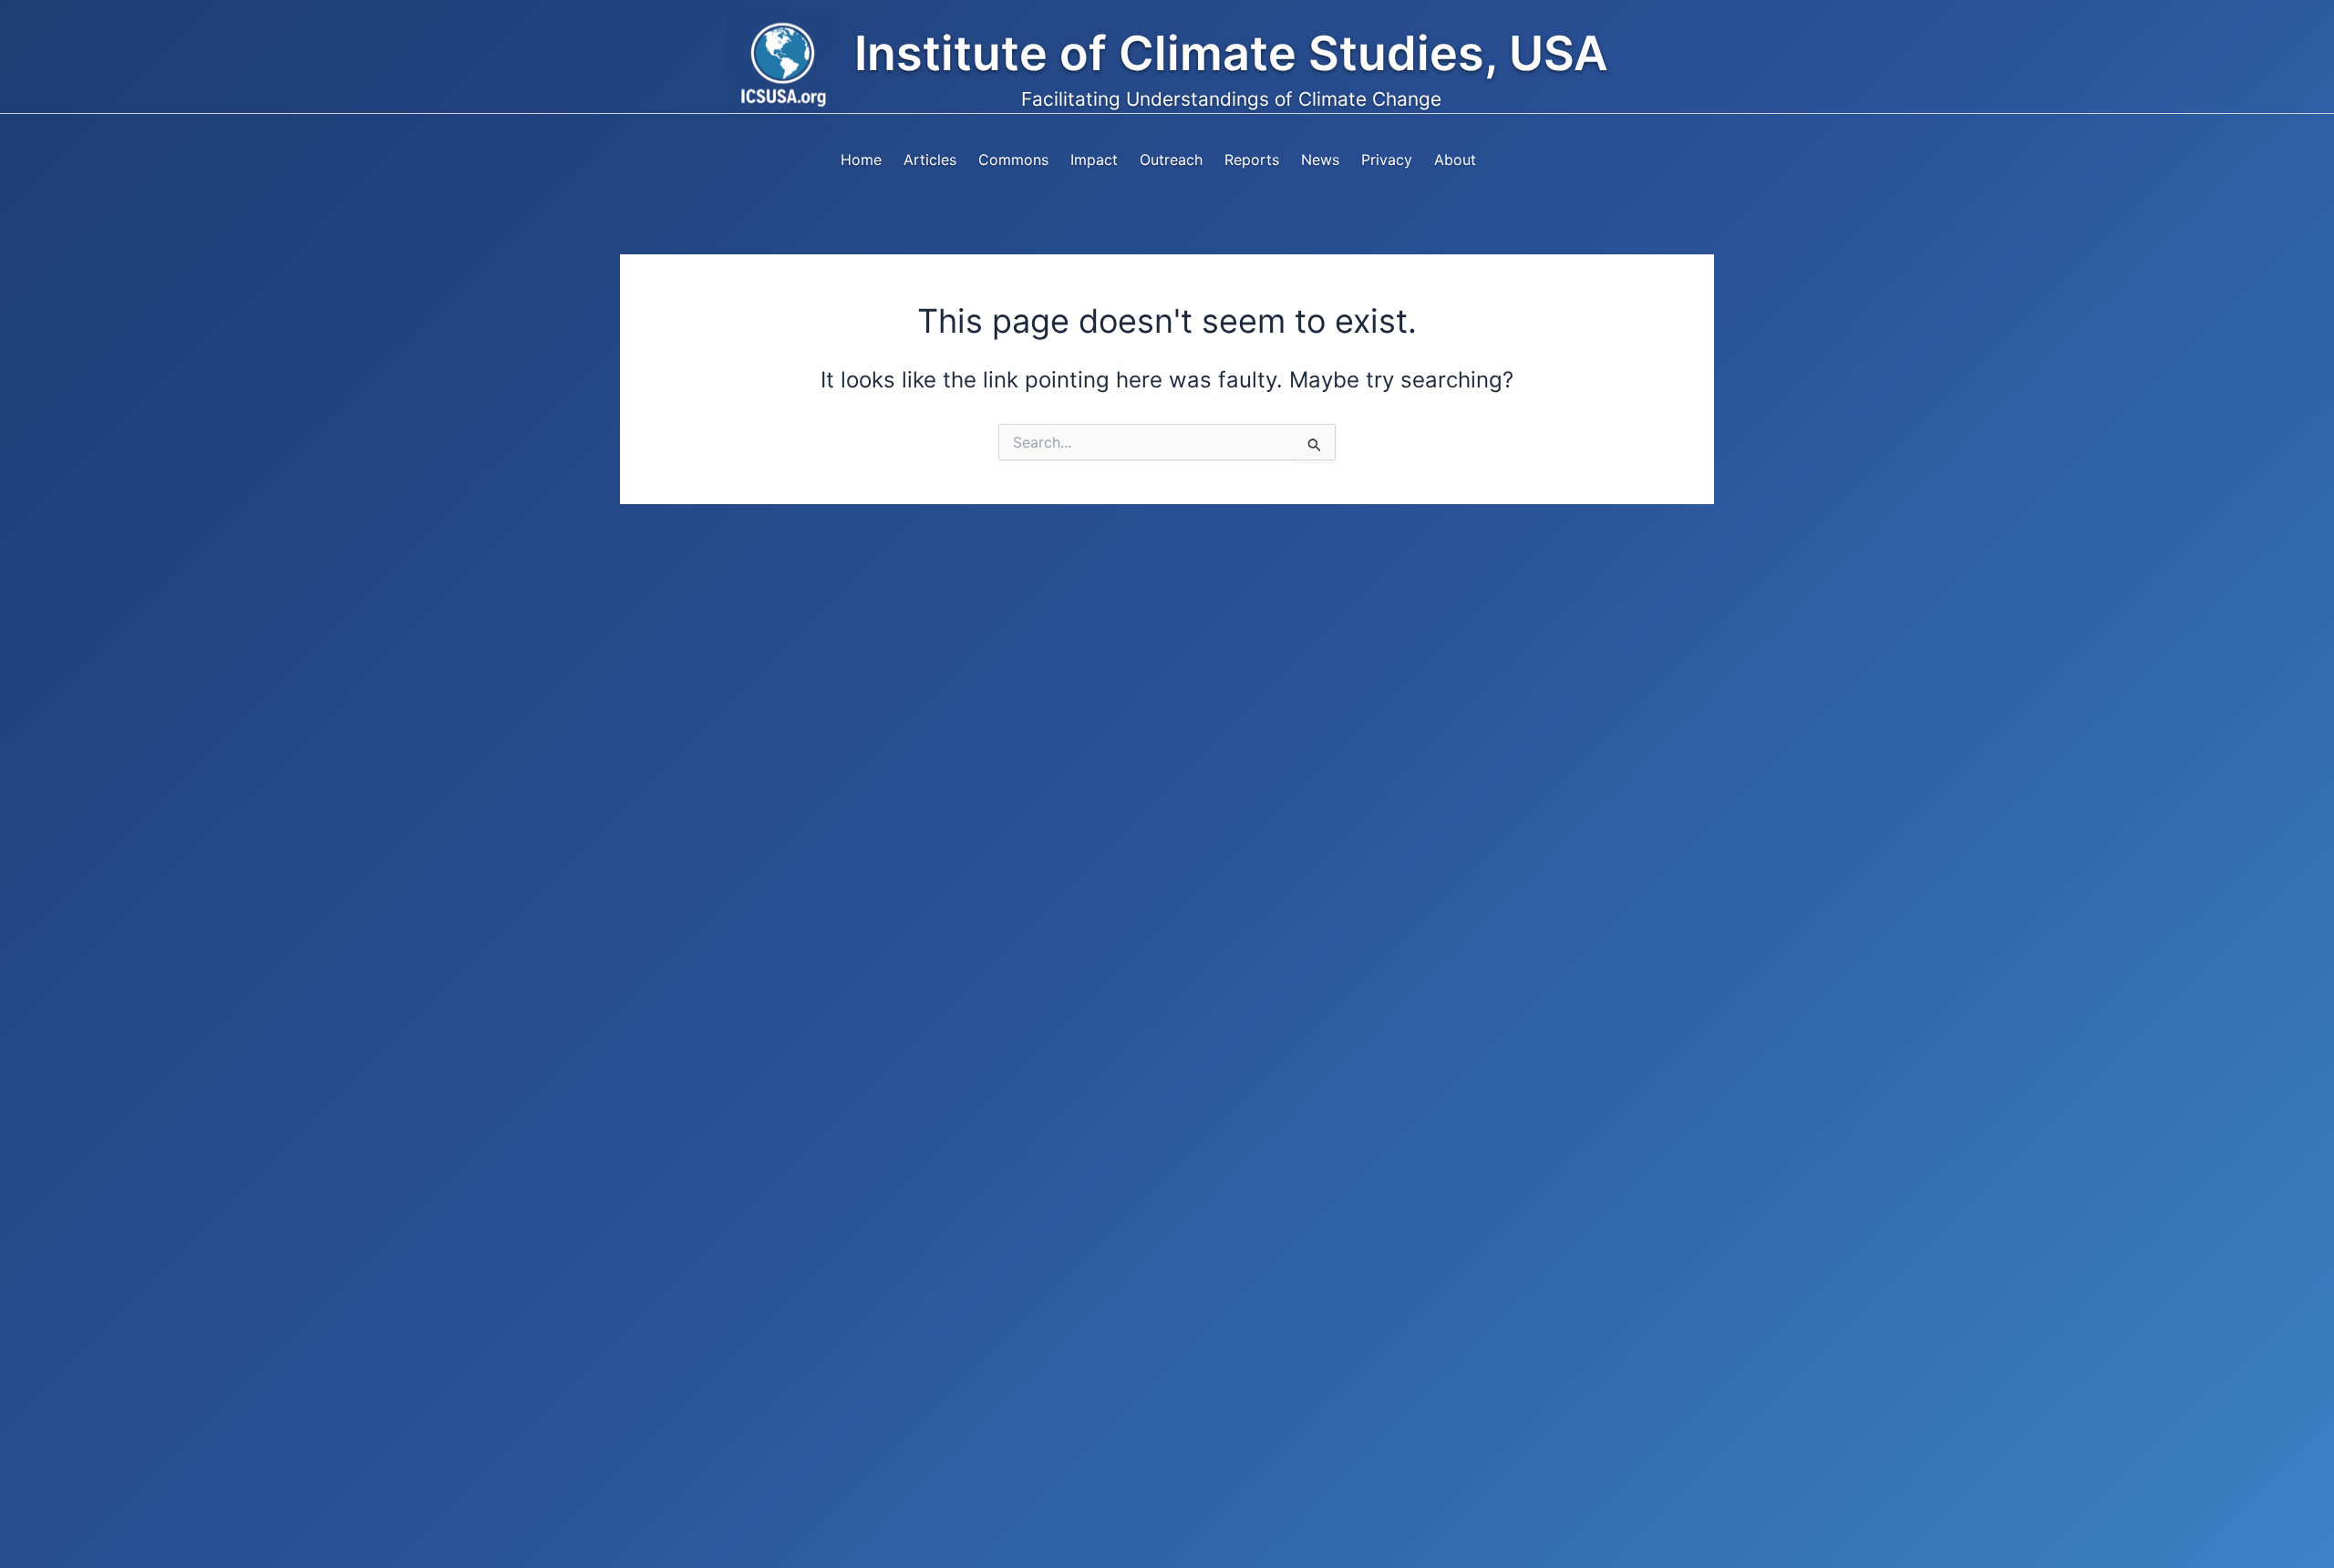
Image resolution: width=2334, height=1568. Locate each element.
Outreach (1171, 160)
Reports (1252, 160)
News (1320, 160)
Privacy (1387, 160)
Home (861, 160)
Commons (1013, 160)
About (1455, 160)
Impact (1094, 160)
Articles (930, 160)
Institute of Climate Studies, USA (1231, 53)
